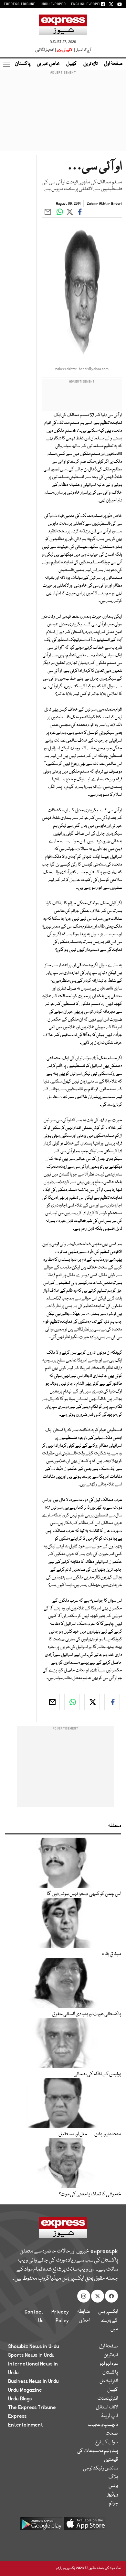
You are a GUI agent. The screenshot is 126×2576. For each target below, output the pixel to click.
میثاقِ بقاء (112, 1954)
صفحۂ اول (113, 64)
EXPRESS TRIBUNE (20, 4)
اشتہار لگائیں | (46, 50)
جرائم (113, 2503)
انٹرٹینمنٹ (108, 2399)
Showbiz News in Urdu (34, 2346)
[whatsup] (72, 1702)
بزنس (113, 2486)
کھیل (72, 64)
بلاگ (113, 2477)
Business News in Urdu (33, 2381)
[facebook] (112, 1702)
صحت (112, 2434)
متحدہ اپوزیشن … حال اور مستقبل (90, 2134)
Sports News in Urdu (31, 2355)
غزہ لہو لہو (109, 2364)
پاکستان (23, 64)
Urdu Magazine (25, 2390)
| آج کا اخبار (82, 50)
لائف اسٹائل (107, 2407)
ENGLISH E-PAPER (86, 4)
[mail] (52, 1702)
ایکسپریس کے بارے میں (108, 2321)
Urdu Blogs (20, 2399)
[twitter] (92, 1702)
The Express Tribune (32, 2407)
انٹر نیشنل (109, 2381)
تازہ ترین (90, 64)
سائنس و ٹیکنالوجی (100, 2468)
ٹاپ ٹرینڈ (109, 2416)
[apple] (85, 2526)
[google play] (41, 2526)
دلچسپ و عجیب (103, 2425)
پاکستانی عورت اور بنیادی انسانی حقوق (87, 2014)
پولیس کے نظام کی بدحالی (97, 2074)
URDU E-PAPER (53, 4)
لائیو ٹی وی (65, 50)
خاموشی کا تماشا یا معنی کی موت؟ (90, 2194)
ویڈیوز (113, 2495)
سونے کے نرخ (107, 2442)
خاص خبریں (48, 64)
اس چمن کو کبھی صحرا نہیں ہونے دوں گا (84, 1894)
